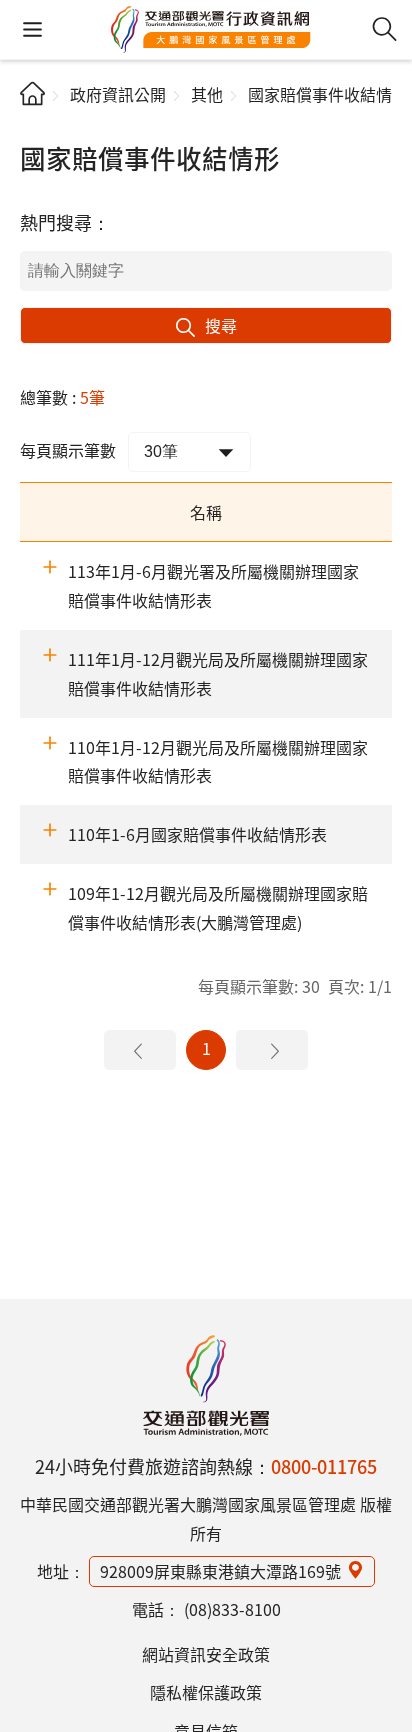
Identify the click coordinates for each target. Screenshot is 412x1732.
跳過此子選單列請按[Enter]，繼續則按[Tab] (36, 126)
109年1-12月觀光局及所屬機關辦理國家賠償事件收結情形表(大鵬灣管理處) (218, 907)
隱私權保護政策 (206, 1692)
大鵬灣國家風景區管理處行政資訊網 (211, 30)
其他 (207, 94)
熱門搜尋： (65, 222)
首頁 (32, 93)
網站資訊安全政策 (206, 1654)
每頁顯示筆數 (68, 450)
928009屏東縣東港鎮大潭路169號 (220, 1571)
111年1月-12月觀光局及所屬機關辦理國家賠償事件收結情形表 (218, 673)
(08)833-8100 (232, 1609)
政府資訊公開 (118, 94)
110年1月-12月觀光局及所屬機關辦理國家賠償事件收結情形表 (218, 761)
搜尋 (221, 325)
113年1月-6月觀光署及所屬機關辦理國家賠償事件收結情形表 (213, 585)
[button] (32, 29)
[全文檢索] (384, 29)
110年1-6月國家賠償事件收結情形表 (197, 834)
